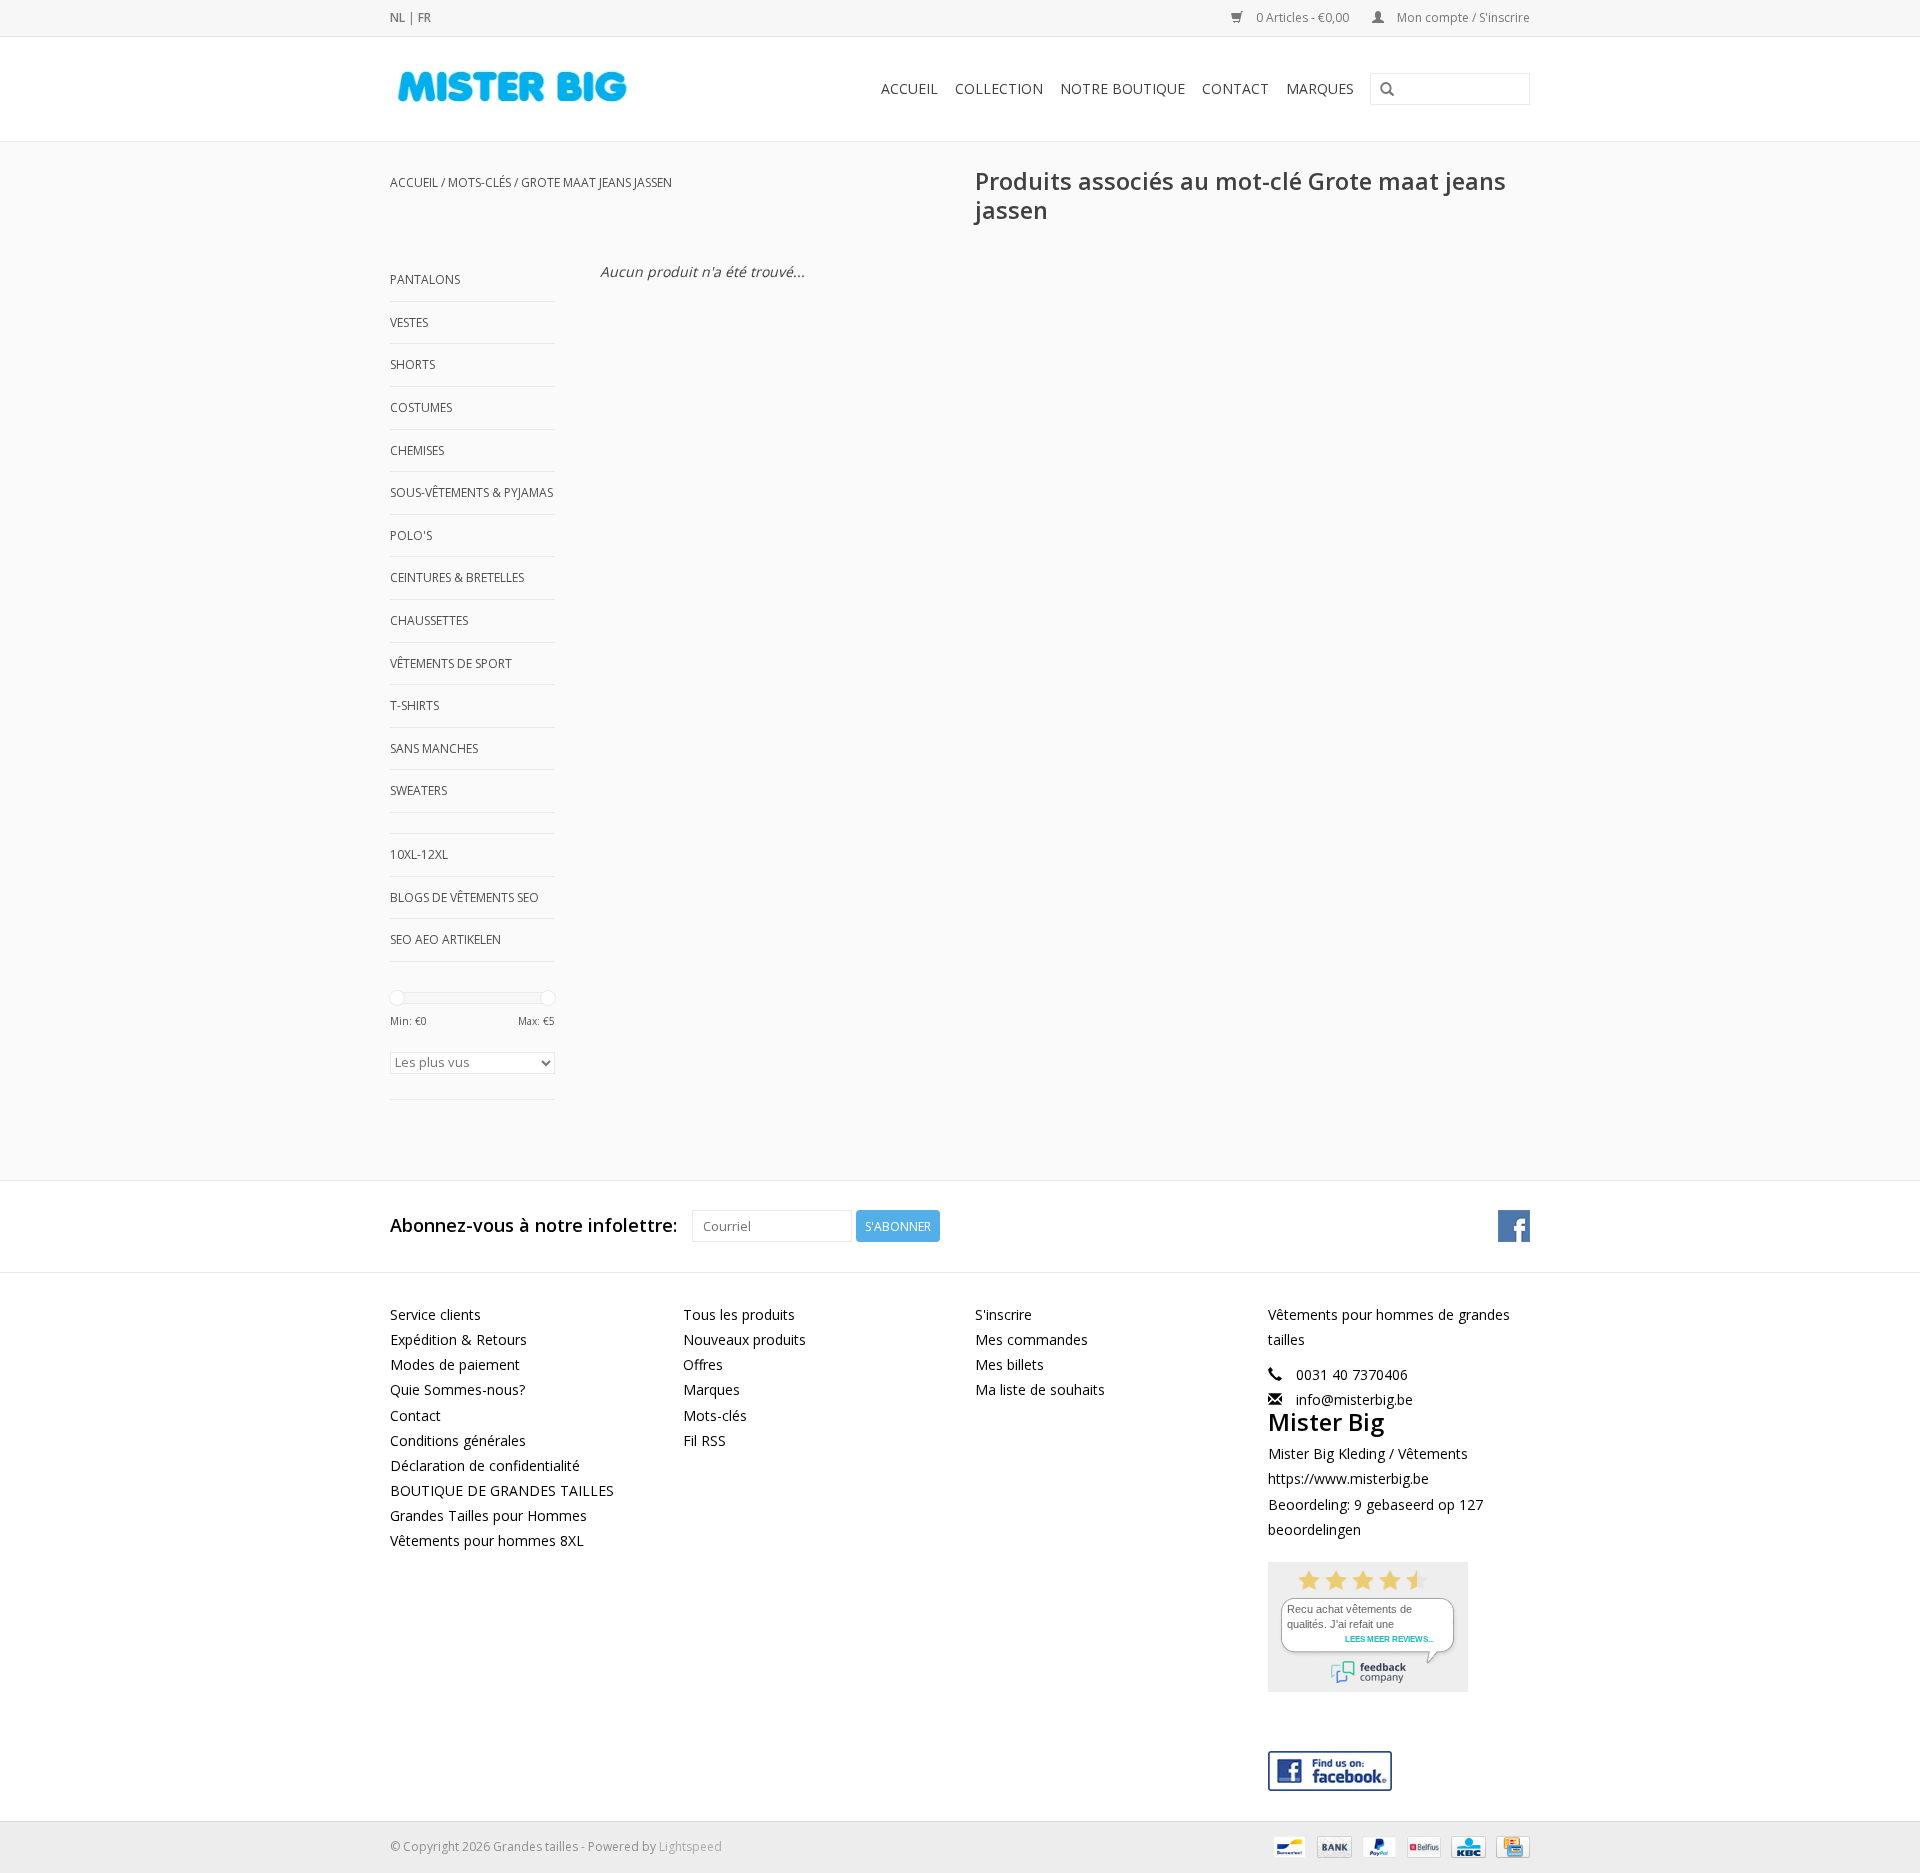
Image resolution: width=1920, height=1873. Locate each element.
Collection (999, 88)
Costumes (421, 407)
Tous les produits (739, 1314)
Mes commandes (1031, 1339)
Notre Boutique (1122, 88)
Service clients (435, 1314)
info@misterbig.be (1354, 1399)
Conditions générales (458, 1440)
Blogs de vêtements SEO (464, 897)
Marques (1320, 88)
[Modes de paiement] (1287, 1845)
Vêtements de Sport (451, 663)
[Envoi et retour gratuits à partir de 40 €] (545, 89)
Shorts (412, 364)
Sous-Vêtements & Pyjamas (471, 492)
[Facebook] (1399, 1766)
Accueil (909, 88)
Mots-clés (479, 182)
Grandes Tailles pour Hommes (488, 1515)
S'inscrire (1003, 1314)
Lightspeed (690, 1846)
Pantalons (425, 279)
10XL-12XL (419, 854)
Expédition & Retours (458, 1339)
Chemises (417, 450)
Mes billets (1009, 1364)
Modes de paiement (455, 1364)
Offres (703, 1364)
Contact (1235, 88)
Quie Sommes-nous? (457, 1389)
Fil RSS (704, 1440)
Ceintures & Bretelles (457, 577)
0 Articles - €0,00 (1302, 17)
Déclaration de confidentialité (485, 1465)
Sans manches (434, 748)
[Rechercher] (1387, 90)
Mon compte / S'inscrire (1462, 17)
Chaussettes (429, 620)
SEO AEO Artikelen (445, 939)
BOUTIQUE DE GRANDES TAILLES (502, 1490)
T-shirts (414, 705)
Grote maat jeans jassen (596, 182)
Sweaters (418, 790)
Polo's (411, 535)
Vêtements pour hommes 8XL (487, 1540)
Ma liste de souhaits (1040, 1389)
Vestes (409, 322)
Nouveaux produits (744, 1339)
